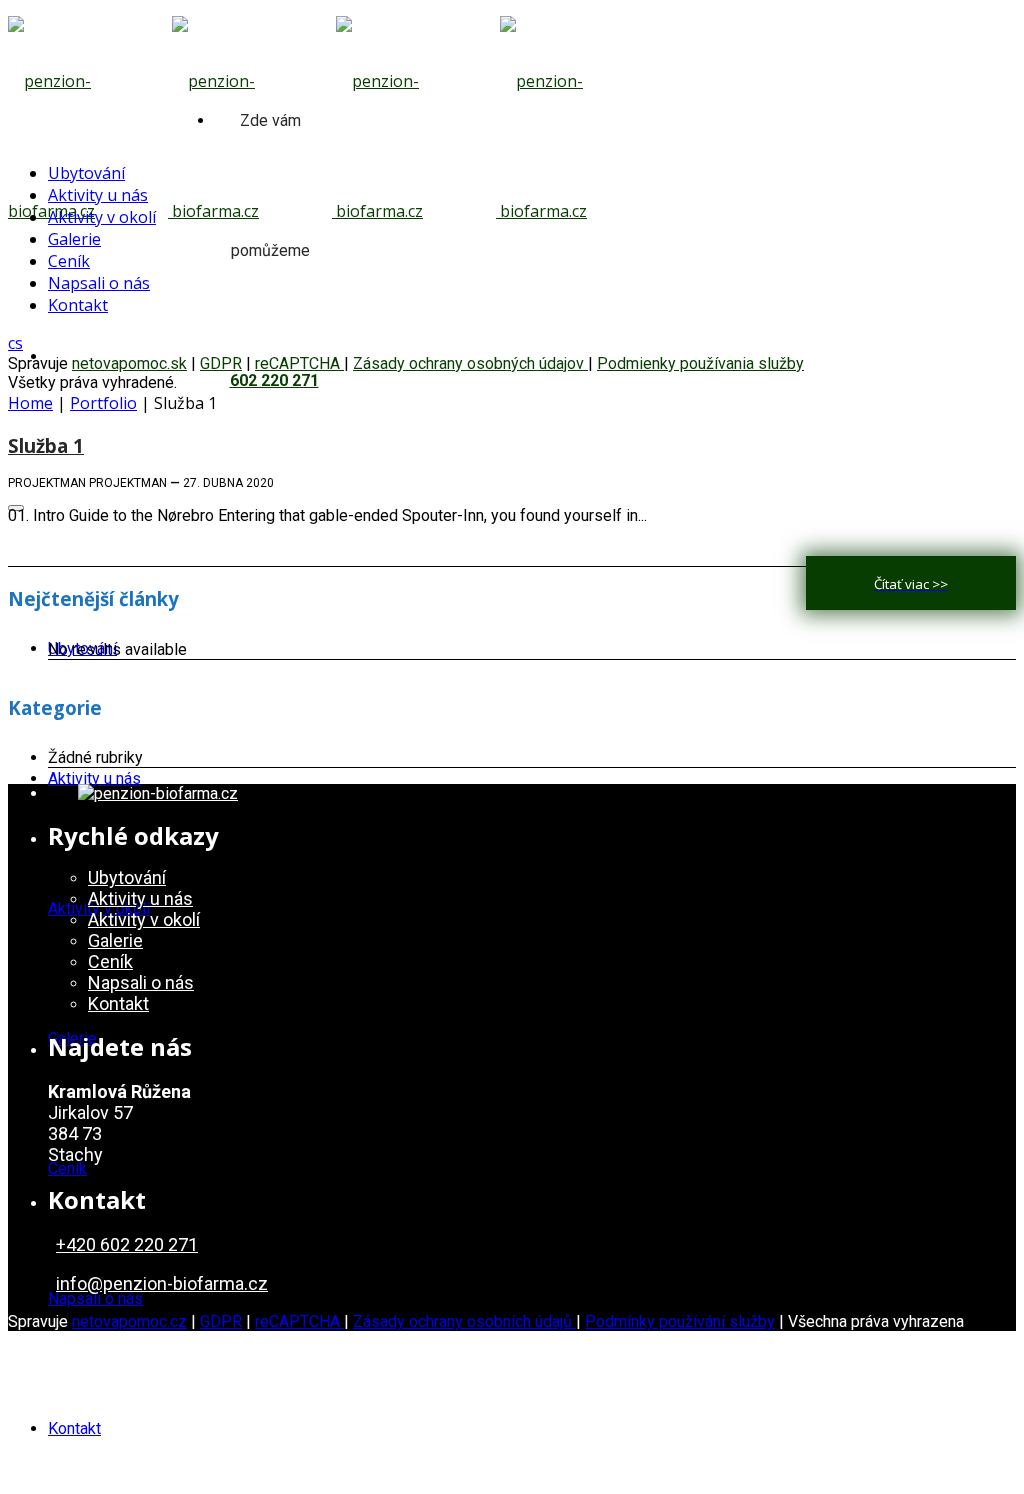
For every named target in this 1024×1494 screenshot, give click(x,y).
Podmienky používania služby (700, 363)
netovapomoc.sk (129, 363)
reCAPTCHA (299, 1321)
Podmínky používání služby (680, 1321)
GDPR (221, 1321)
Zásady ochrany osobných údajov (470, 363)
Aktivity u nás (94, 778)
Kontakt (74, 1428)
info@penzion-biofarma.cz (162, 1283)
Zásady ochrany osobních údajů (464, 1321)
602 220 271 (274, 380)
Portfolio (103, 403)
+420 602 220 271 (127, 1244)
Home (30, 403)
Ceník (67, 1168)
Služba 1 (46, 445)
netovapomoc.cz (129, 1321)
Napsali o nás (95, 1298)
